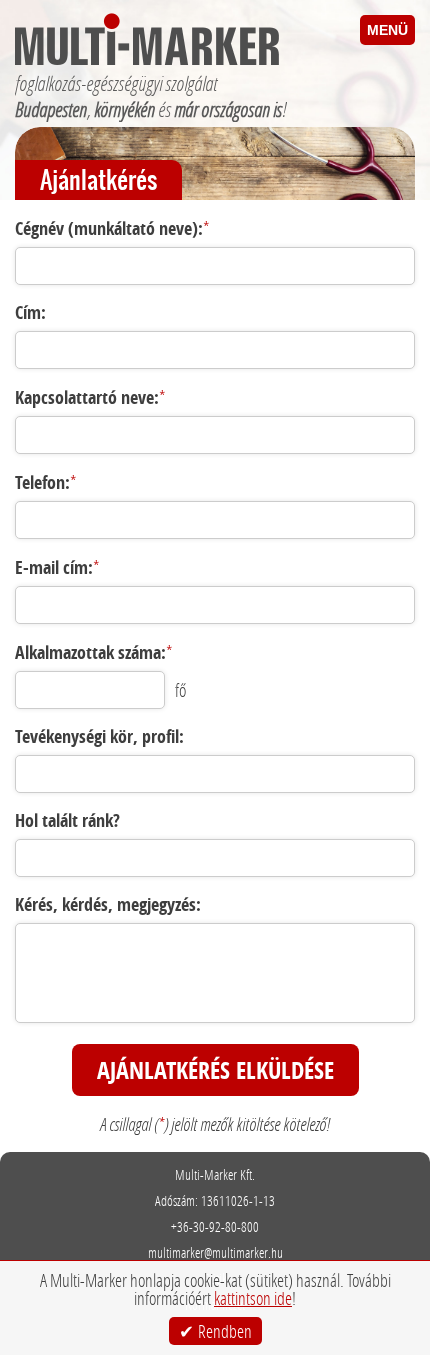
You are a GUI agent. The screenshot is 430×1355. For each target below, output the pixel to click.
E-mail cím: (57, 567)
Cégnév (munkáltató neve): (112, 228)
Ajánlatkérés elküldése (215, 1070)
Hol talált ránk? (67, 820)
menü (387, 30)
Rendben (225, 1331)
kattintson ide (253, 1298)
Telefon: (46, 482)
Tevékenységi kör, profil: (99, 736)
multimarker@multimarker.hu (215, 1252)
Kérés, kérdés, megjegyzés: (108, 904)
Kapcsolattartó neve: (90, 397)
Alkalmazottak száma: (94, 652)
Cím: (30, 312)
